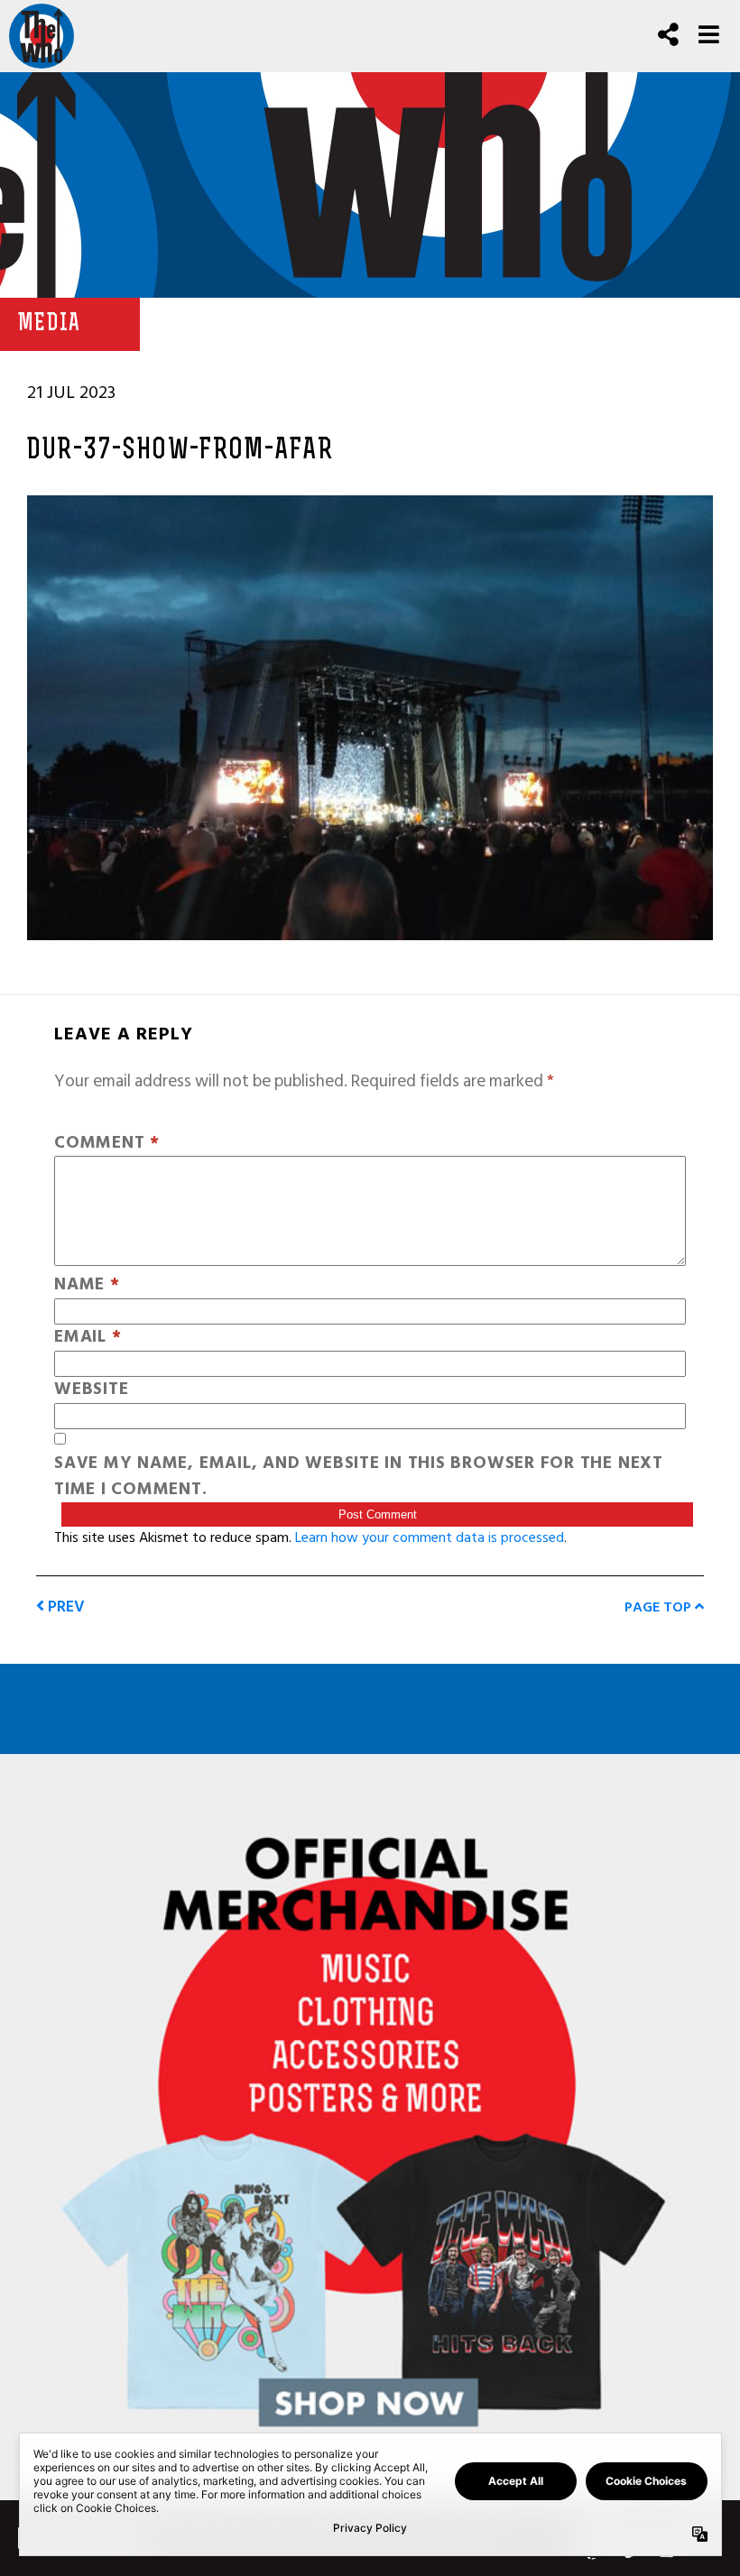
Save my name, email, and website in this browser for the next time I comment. (359, 1477)
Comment (107, 1144)
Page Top (660, 1607)
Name (87, 1285)
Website (91, 1390)
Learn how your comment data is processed (430, 1537)
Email (88, 1338)
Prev (65, 1607)
